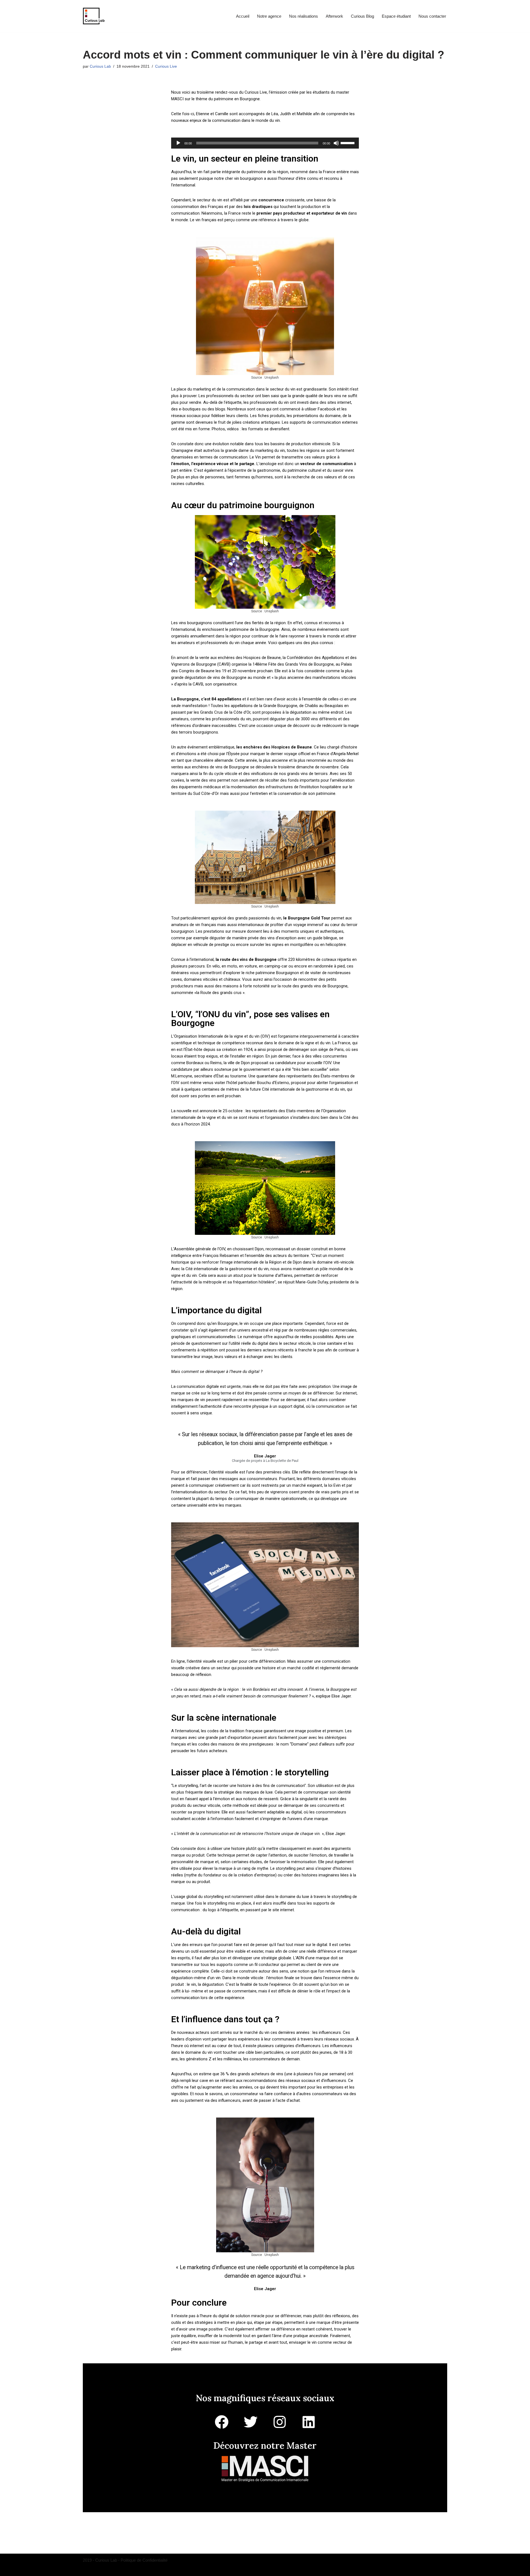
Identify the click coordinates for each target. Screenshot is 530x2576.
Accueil (243, 16)
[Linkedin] (309, 2422)
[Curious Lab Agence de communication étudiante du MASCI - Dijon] (94, 16)
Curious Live (166, 66)
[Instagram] (280, 2422)
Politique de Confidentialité (144, 2560)
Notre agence (269, 16)
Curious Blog (362, 16)
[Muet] (336, 143)
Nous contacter (432, 16)
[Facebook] (222, 2422)
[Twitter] (251, 2422)
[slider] (348, 143)
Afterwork (334, 16)
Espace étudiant (396, 16)
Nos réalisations (304, 16)
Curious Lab (100, 66)
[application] (265, 143)
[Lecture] (178, 143)
